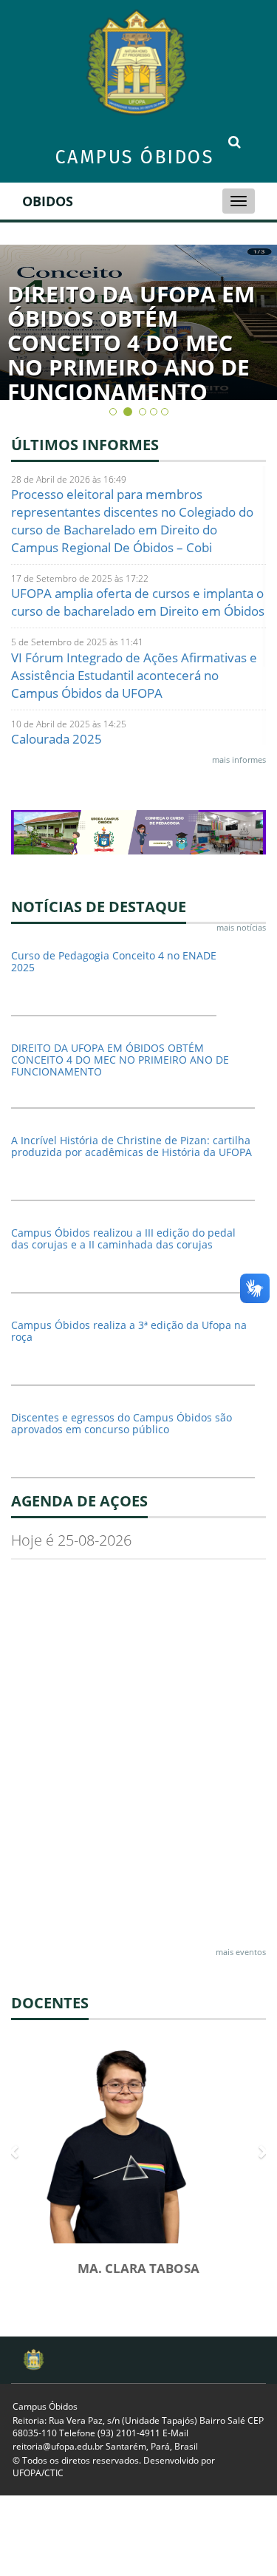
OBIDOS (48, 201)
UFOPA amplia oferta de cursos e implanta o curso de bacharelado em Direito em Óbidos (138, 602)
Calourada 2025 (57, 739)
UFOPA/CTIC (38, 2473)
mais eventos (241, 1952)
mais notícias (241, 927)
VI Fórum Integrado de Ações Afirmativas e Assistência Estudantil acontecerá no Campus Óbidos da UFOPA (134, 675)
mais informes (239, 759)
